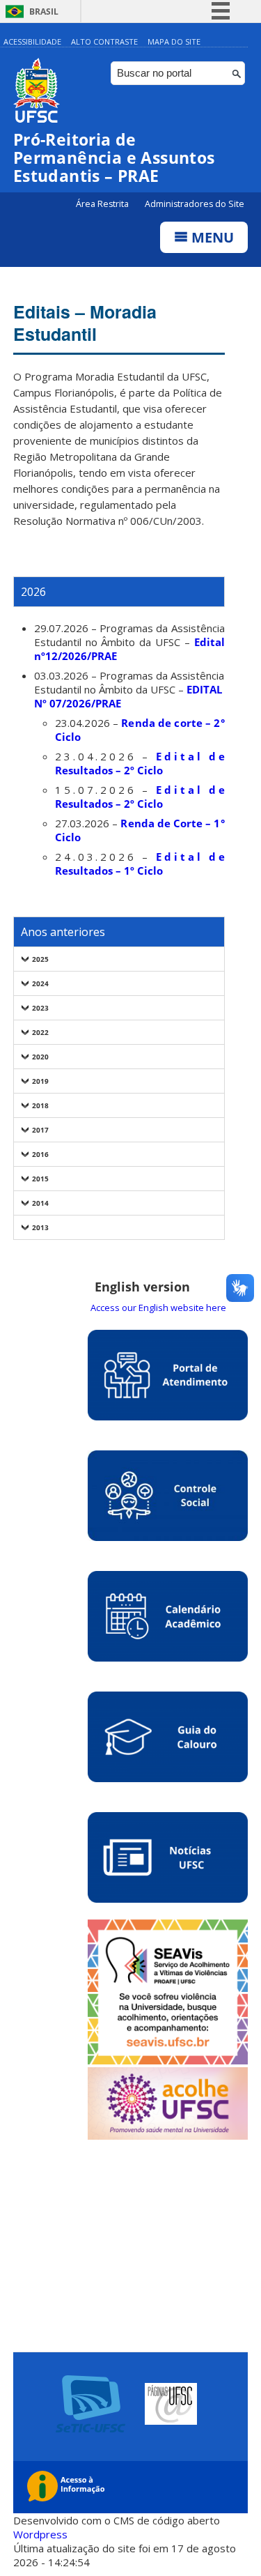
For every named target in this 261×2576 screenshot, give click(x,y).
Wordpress (40, 2534)
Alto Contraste (104, 41)
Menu (211, 237)
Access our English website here (158, 1308)
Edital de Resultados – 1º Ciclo (140, 864)
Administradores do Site (195, 204)
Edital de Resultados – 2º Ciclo (140, 763)
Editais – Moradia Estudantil (85, 323)
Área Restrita (103, 204)
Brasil (44, 11)
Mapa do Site (174, 41)
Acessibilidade (32, 41)
